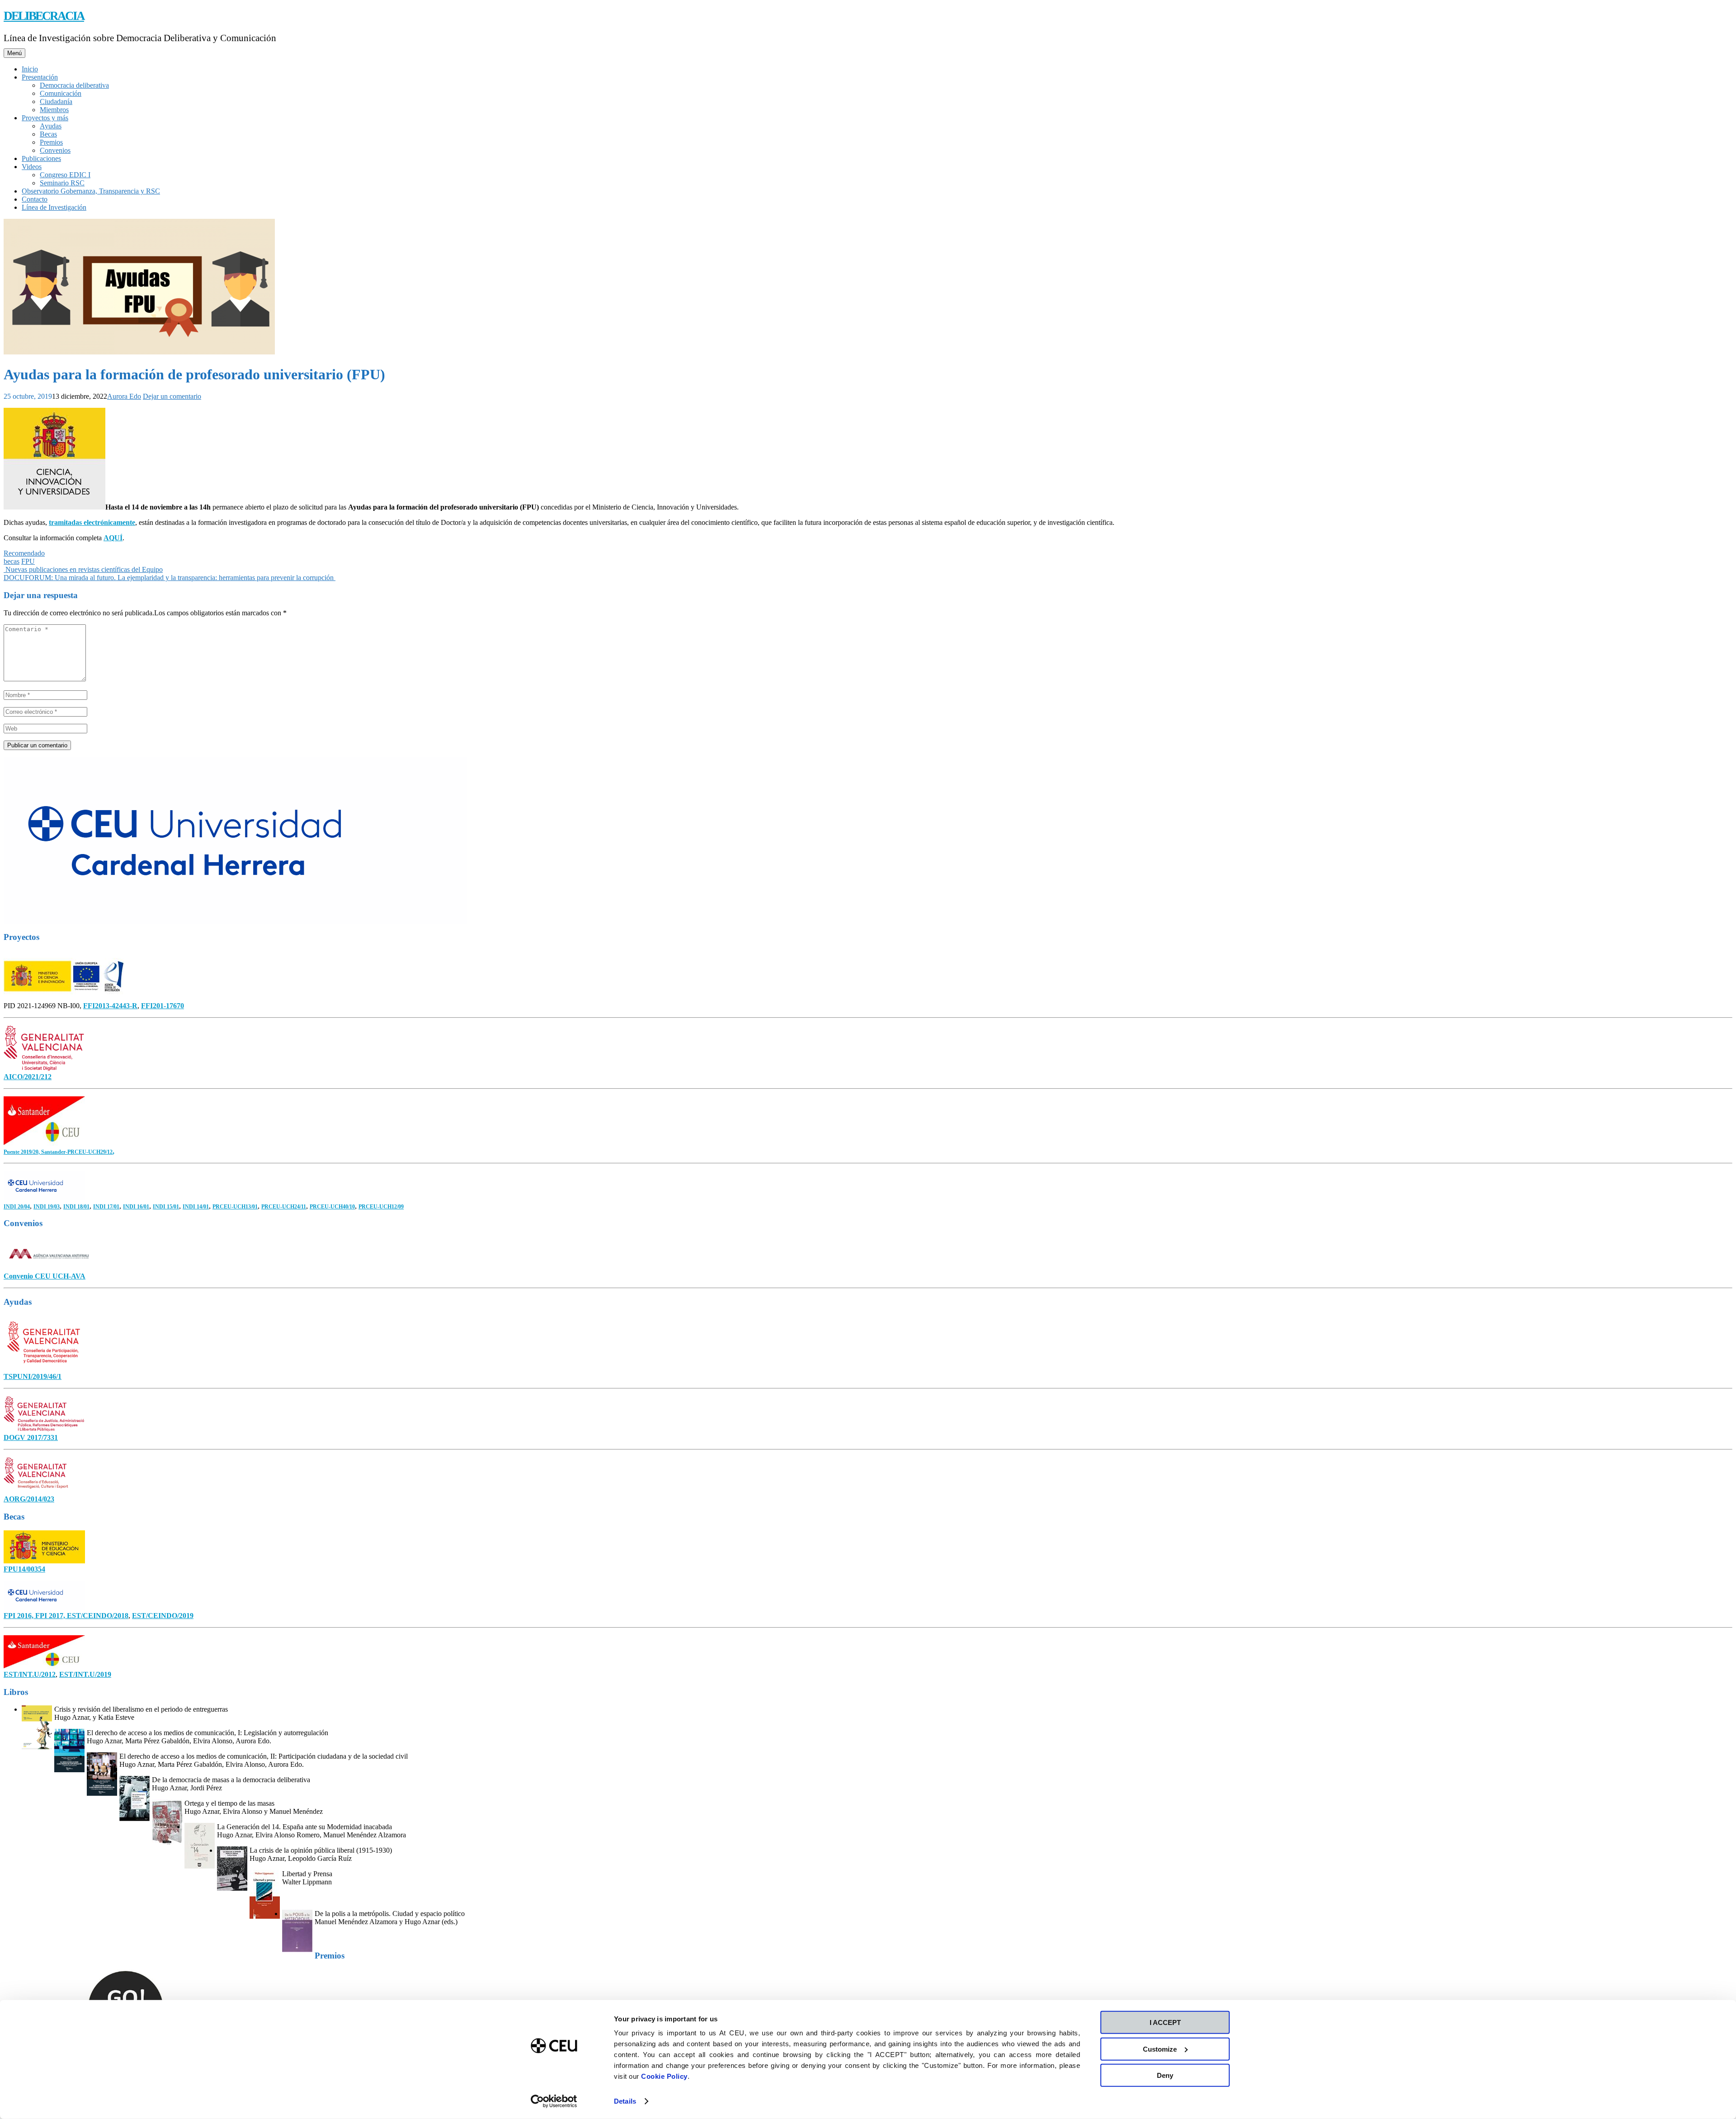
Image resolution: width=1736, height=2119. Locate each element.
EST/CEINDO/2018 (98, 1616)
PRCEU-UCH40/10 (332, 1207)
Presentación (40, 77)
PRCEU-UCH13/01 (235, 1207)
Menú (14, 53)
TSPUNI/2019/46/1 (33, 1376)
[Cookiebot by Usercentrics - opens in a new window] (554, 2101)
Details (625, 2101)
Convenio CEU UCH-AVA (45, 1276)
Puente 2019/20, (22, 1152)
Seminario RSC (62, 183)
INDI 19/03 (47, 1207)
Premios (51, 142)
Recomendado (24, 553)
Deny (1165, 2075)
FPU (28, 561)
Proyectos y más (45, 118)
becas (12, 561)
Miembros (54, 110)
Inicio (30, 69)
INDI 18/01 (76, 1207)
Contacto (35, 199)
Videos (32, 167)
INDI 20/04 (17, 1207)
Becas (48, 134)
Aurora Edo (124, 396)
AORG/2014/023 (29, 1499)
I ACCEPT (1165, 2022)
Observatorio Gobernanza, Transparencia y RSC (91, 191)
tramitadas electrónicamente (92, 522)
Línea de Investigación (54, 207)
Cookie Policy (664, 2076)
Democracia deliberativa (74, 85)
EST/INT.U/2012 (30, 1674)
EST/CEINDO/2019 (163, 1616)
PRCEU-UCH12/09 (381, 1207)
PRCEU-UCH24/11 (284, 1207)
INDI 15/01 (166, 1207)
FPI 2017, (51, 1616)
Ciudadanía (56, 101)
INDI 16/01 (136, 1207)
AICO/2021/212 (28, 1077)
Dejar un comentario (172, 396)
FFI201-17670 (163, 1006)
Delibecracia (44, 16)
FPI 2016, (19, 1616)
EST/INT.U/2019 (85, 1674)
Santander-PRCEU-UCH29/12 (77, 1152)
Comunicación (61, 93)
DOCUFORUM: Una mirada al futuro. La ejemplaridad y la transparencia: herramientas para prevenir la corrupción (170, 578)
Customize (1160, 2049)
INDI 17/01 (106, 1207)
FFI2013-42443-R (110, 1006)
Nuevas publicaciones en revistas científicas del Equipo (83, 569)
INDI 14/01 (196, 1207)
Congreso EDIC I (65, 175)
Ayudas (51, 126)
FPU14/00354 (24, 1569)
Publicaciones (41, 158)
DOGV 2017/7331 (31, 1437)
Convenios (55, 150)
